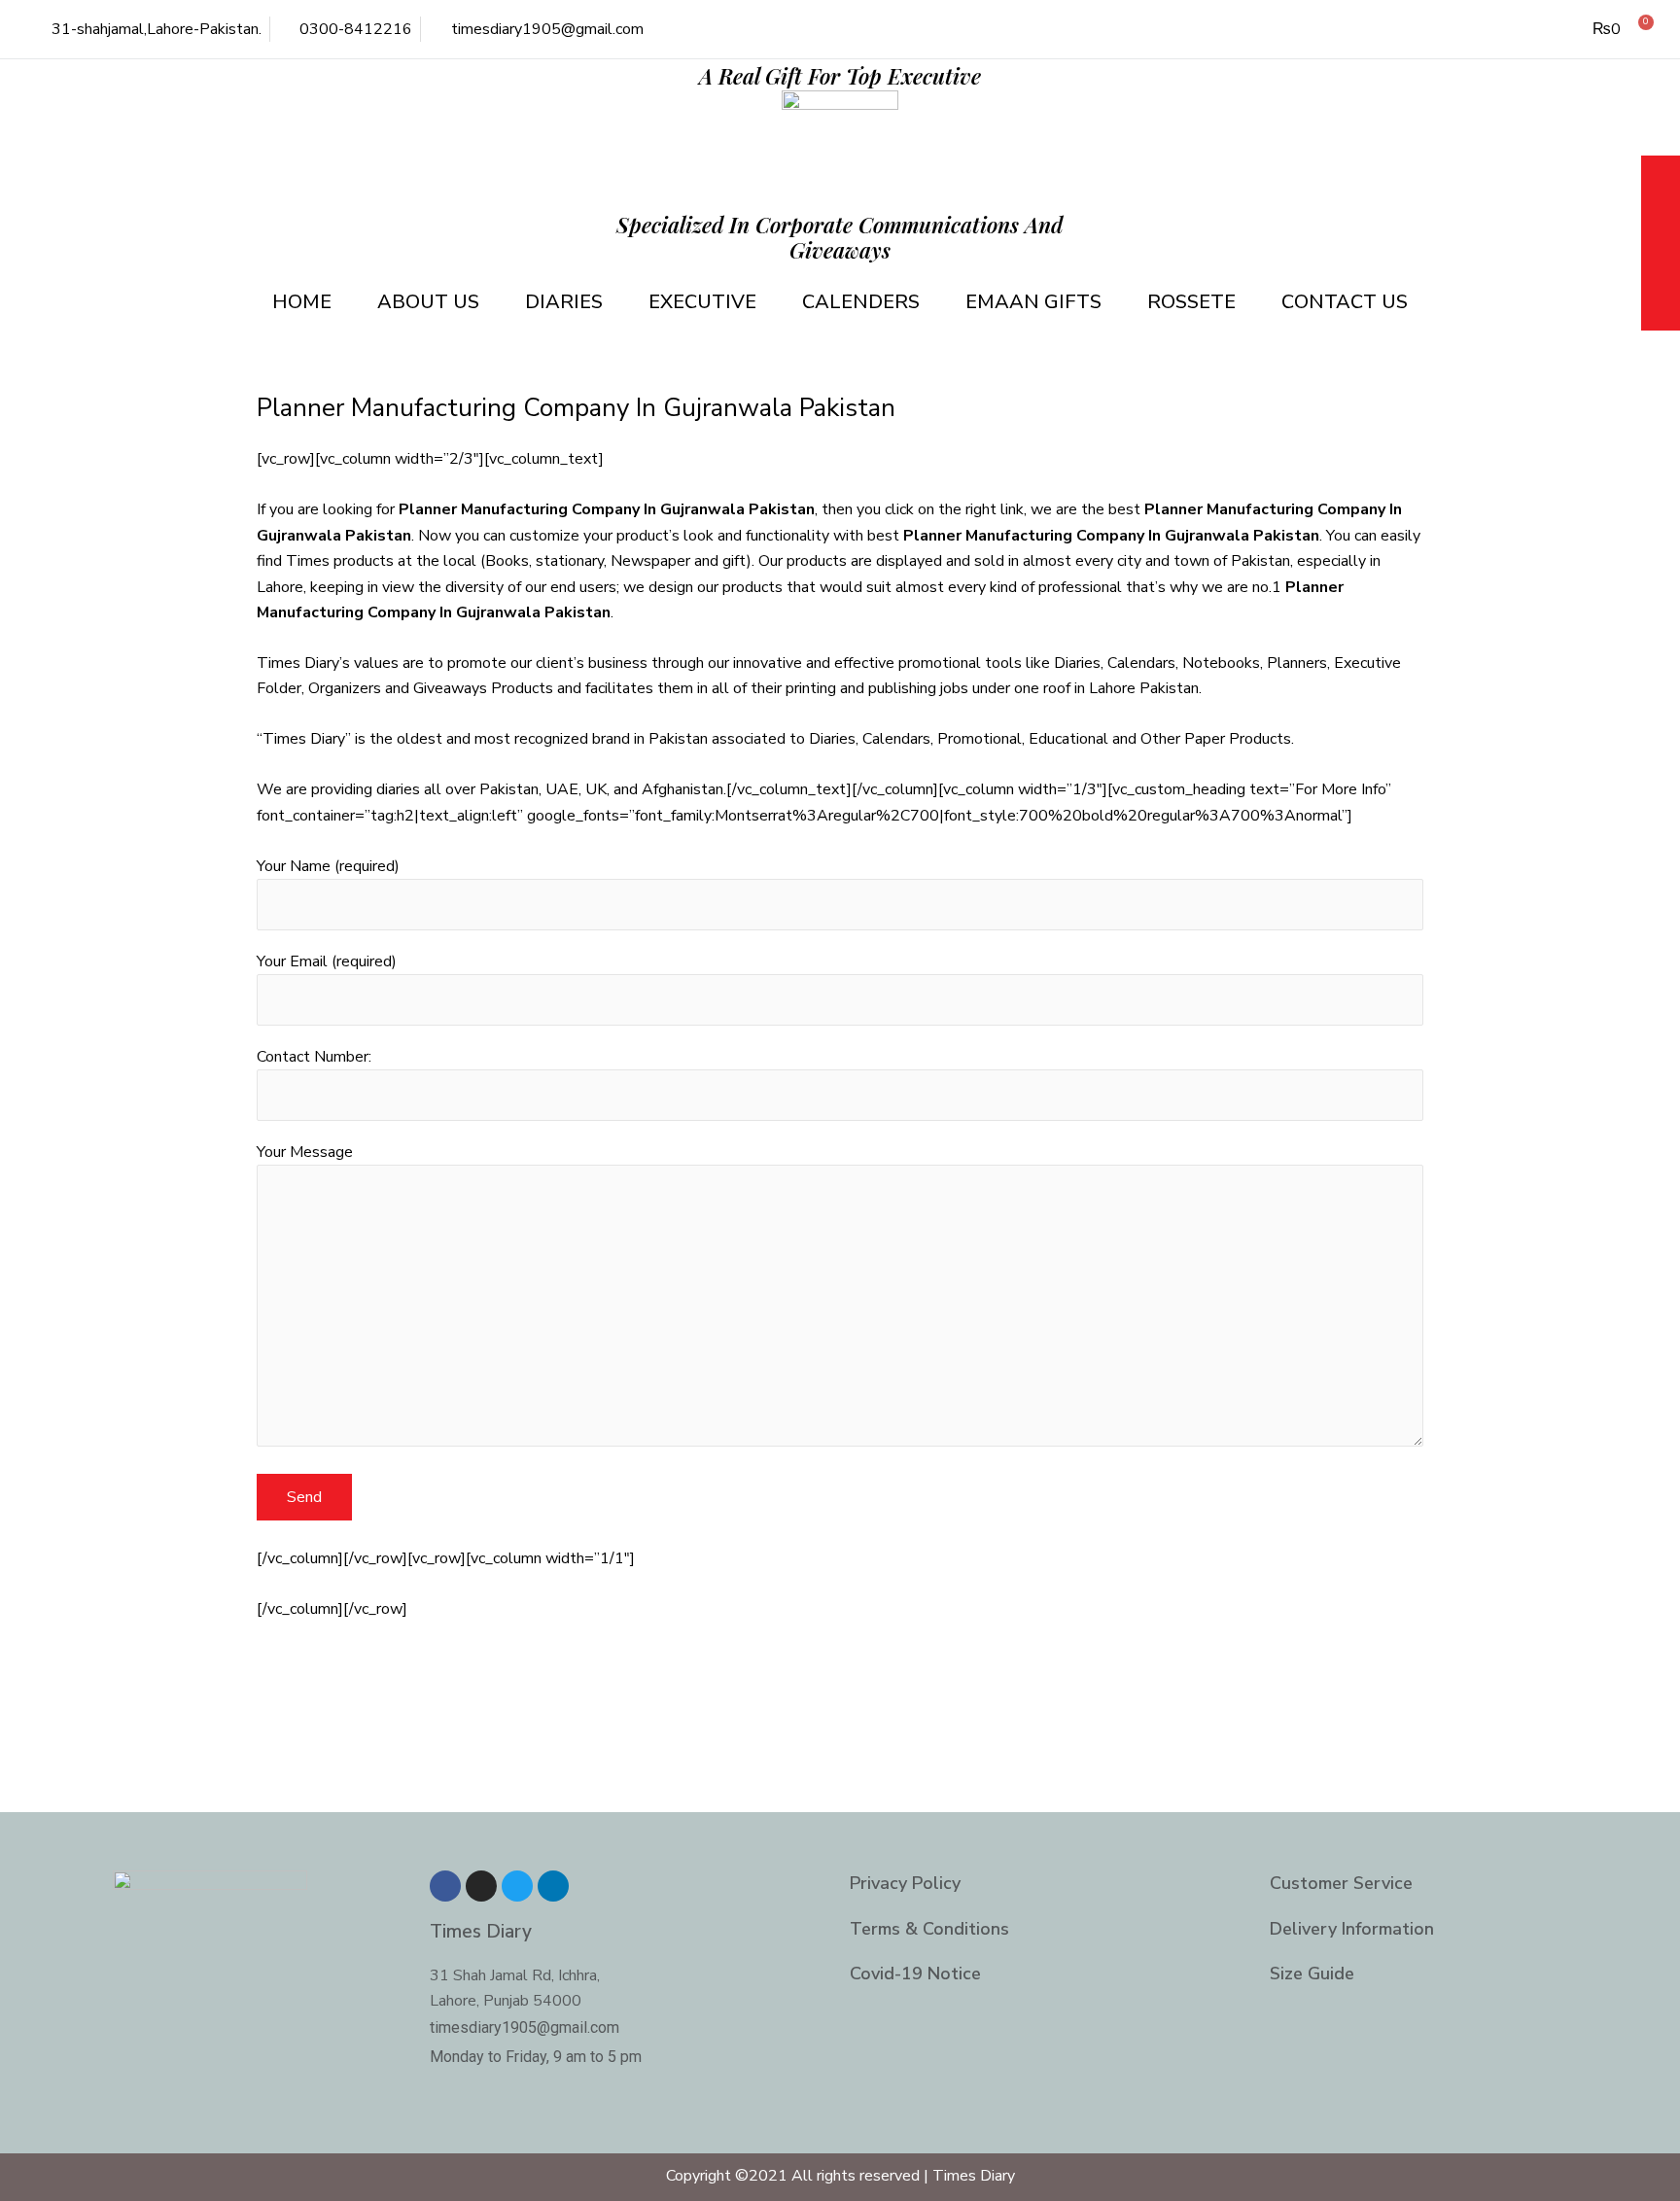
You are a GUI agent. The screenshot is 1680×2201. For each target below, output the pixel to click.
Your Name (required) (328, 866)
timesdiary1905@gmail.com (525, 2027)
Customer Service (1341, 1883)
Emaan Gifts (1033, 302)
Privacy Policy (905, 1883)
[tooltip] (1661, 177)
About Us (428, 302)
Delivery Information (1352, 1929)
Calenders (861, 302)
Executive (702, 302)
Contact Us (1345, 302)
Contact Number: (314, 1057)
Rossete (1191, 302)
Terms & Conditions (929, 1929)
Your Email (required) (327, 961)
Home (302, 302)
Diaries (564, 302)
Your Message (305, 1152)
